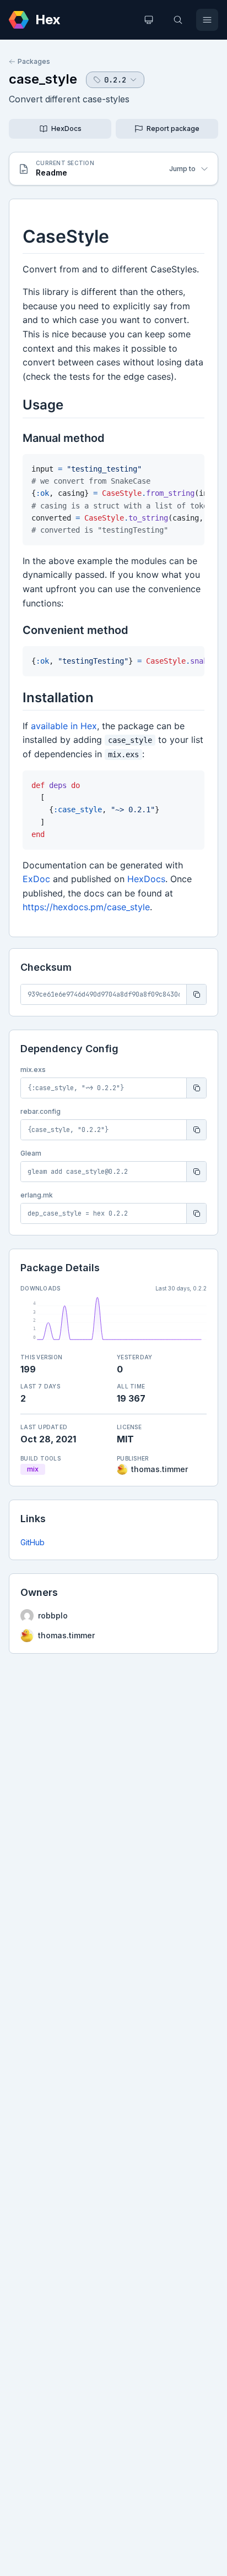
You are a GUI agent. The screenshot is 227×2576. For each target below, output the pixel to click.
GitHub (33, 1542)
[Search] (178, 20)
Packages (34, 61)
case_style (43, 79)
